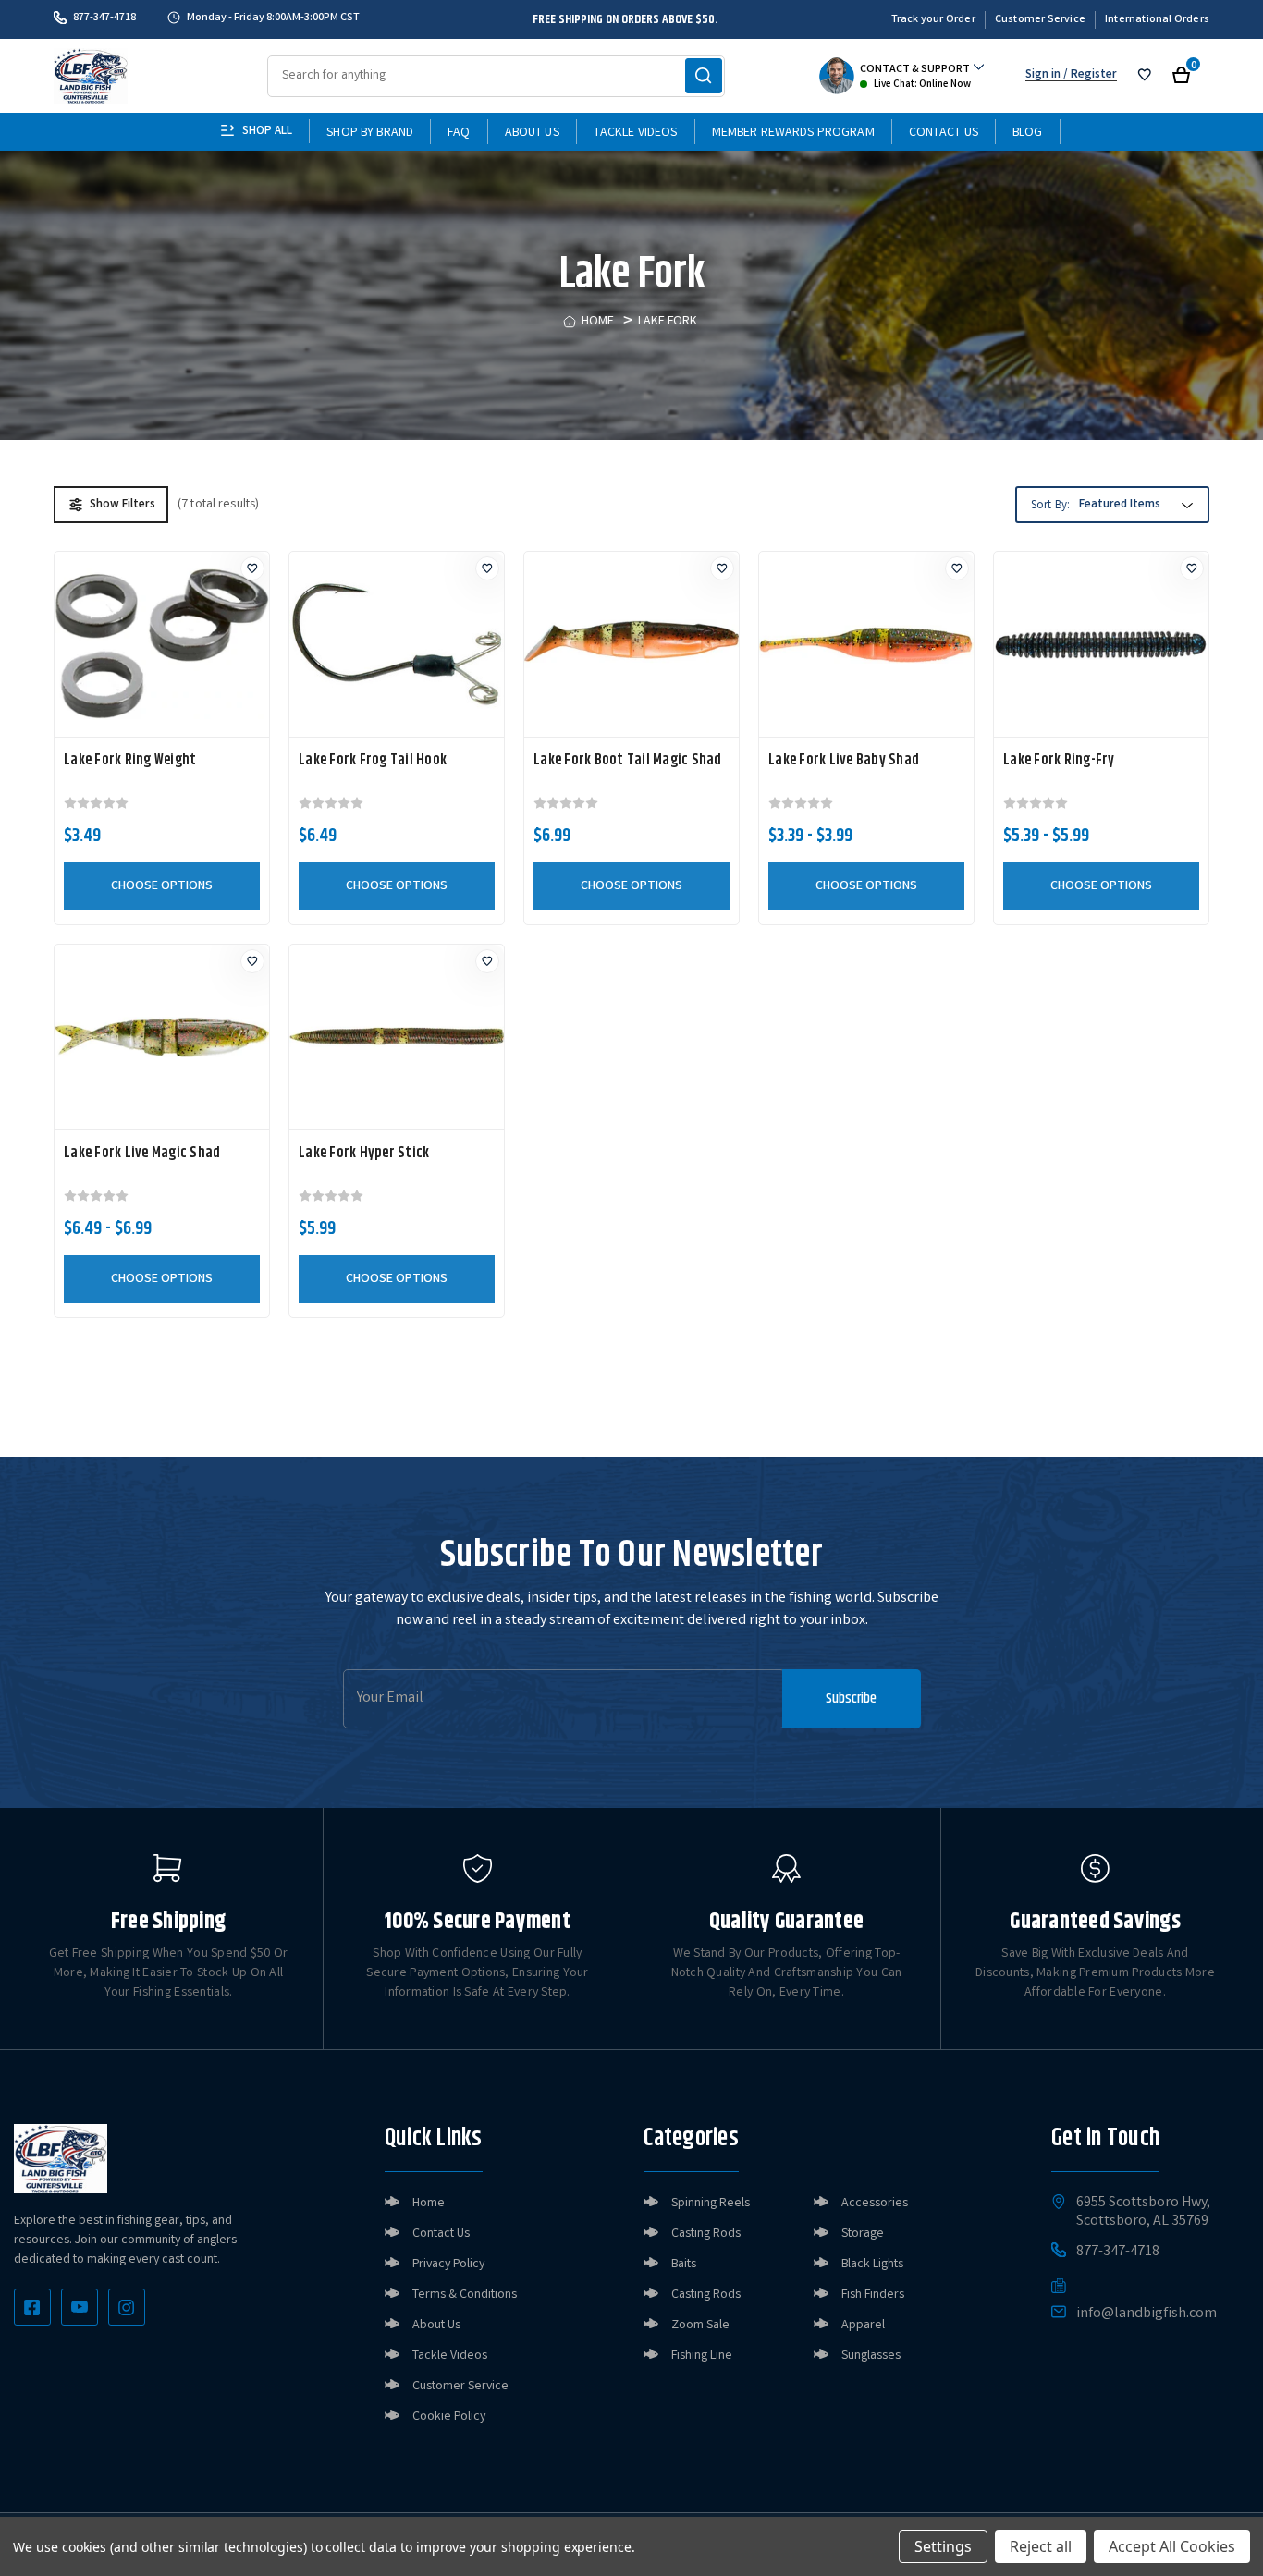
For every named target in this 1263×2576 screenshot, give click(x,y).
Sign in (1043, 75)
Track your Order (933, 20)
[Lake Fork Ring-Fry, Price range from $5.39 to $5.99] (1101, 644)
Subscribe (851, 1698)
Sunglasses (871, 2356)
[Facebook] (32, 2307)
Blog (1028, 133)
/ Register (1089, 75)
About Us (532, 133)
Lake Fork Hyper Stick (364, 1154)
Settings (943, 2546)
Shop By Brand (370, 133)
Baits (684, 2265)
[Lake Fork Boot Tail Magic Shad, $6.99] (631, 644)
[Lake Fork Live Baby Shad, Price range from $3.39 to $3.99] (866, 644)
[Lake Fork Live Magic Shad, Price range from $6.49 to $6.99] (162, 1037)
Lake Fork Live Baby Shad (844, 761)
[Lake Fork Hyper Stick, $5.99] (397, 1037)
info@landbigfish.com (1147, 2314)
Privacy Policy (448, 2265)
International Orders (1157, 20)
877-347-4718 (104, 18)
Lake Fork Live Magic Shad (142, 1154)
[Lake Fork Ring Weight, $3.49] (162, 644)
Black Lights (872, 2265)
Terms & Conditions (465, 2295)
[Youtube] (80, 2307)
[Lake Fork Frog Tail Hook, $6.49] (397, 644)
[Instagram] (127, 2307)
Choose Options (162, 886)
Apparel (863, 2326)
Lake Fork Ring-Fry (1059, 761)
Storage (863, 2234)
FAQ (459, 133)
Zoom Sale (700, 2326)
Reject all (1041, 2546)
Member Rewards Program (793, 133)
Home (429, 2204)
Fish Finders (873, 2295)
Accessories (875, 2204)
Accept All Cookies (1172, 2546)
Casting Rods (706, 2234)
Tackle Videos (636, 133)
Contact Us (944, 133)
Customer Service (1040, 20)
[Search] (704, 76)
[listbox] (1134, 506)
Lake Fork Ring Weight (130, 761)
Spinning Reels (711, 2204)
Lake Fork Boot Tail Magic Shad (628, 761)
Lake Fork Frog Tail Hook (373, 761)
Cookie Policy (449, 2417)
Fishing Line (702, 2356)
